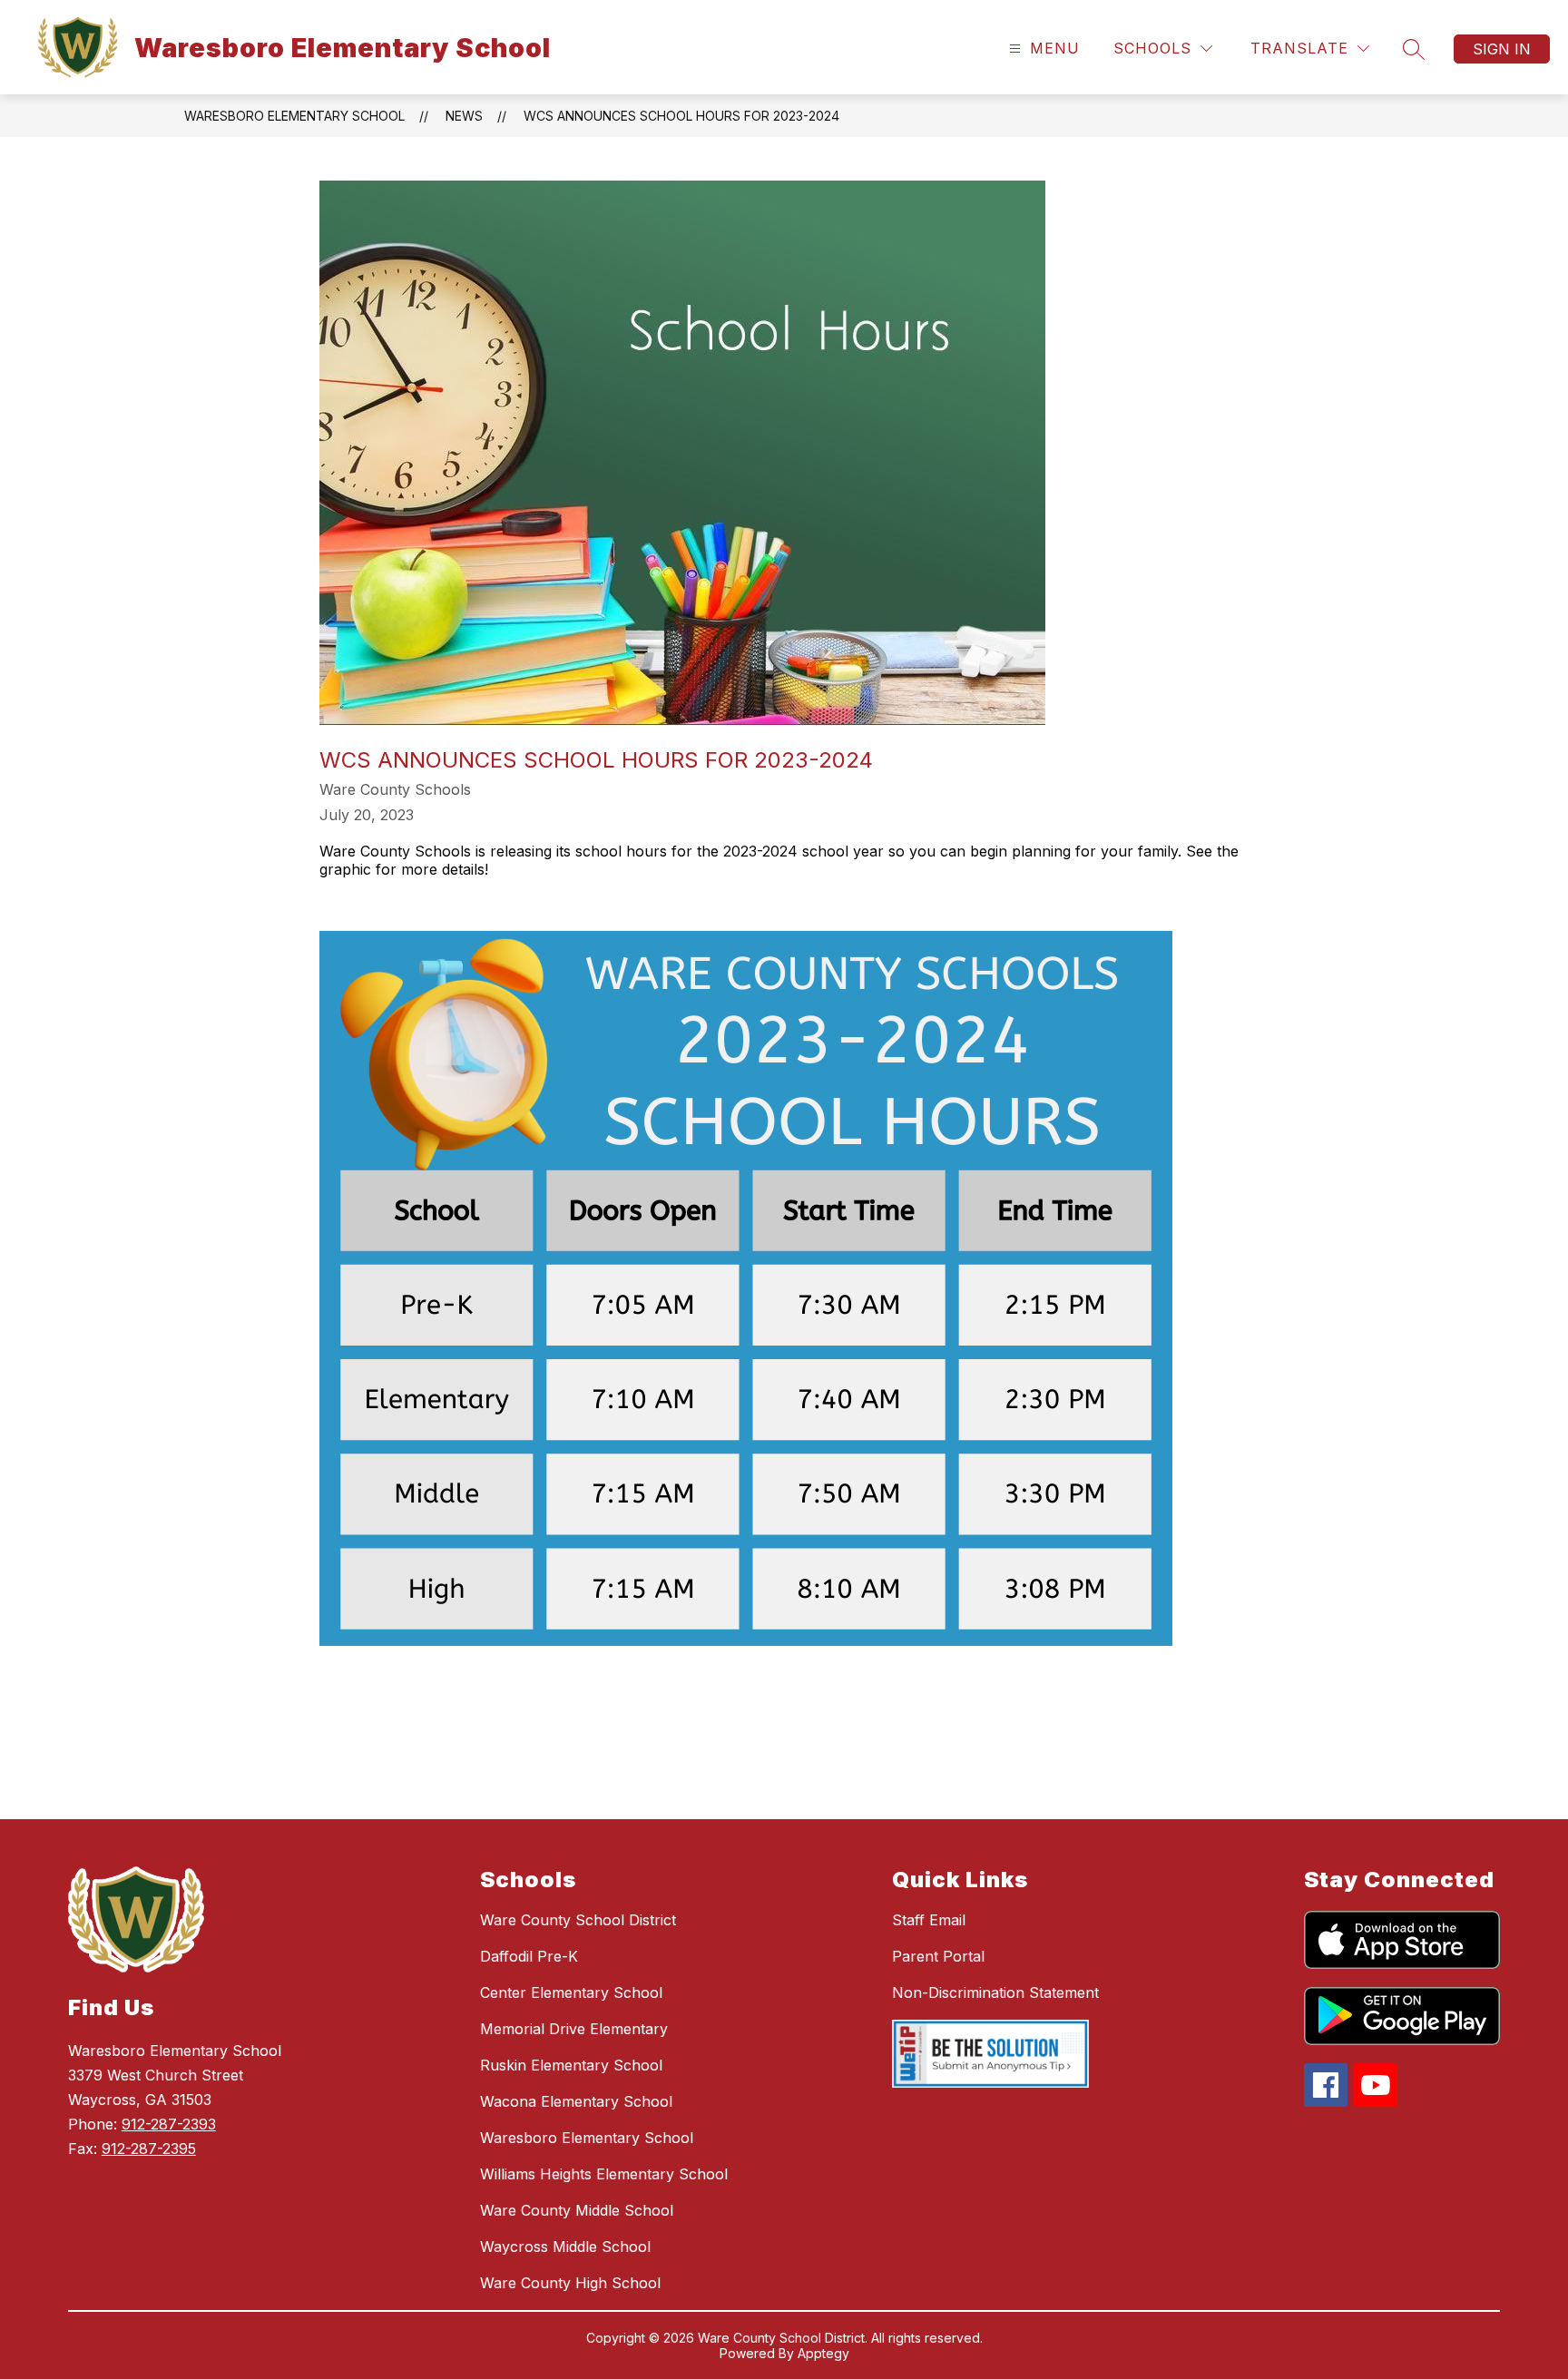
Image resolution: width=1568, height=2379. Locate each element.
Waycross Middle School (565, 2247)
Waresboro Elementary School (294, 116)
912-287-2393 (169, 2124)
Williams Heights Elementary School (604, 2174)
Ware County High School (570, 2283)
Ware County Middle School (577, 2210)
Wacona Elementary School (576, 2101)
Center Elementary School (571, 1992)
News (464, 116)
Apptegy (823, 2353)
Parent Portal (938, 1956)
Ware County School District (578, 1920)
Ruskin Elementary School (571, 2065)
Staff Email (929, 1920)
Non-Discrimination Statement (995, 1992)
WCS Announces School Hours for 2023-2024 (681, 116)
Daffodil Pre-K (529, 1956)
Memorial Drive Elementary (574, 2029)
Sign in (1502, 49)
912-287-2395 (149, 2149)
